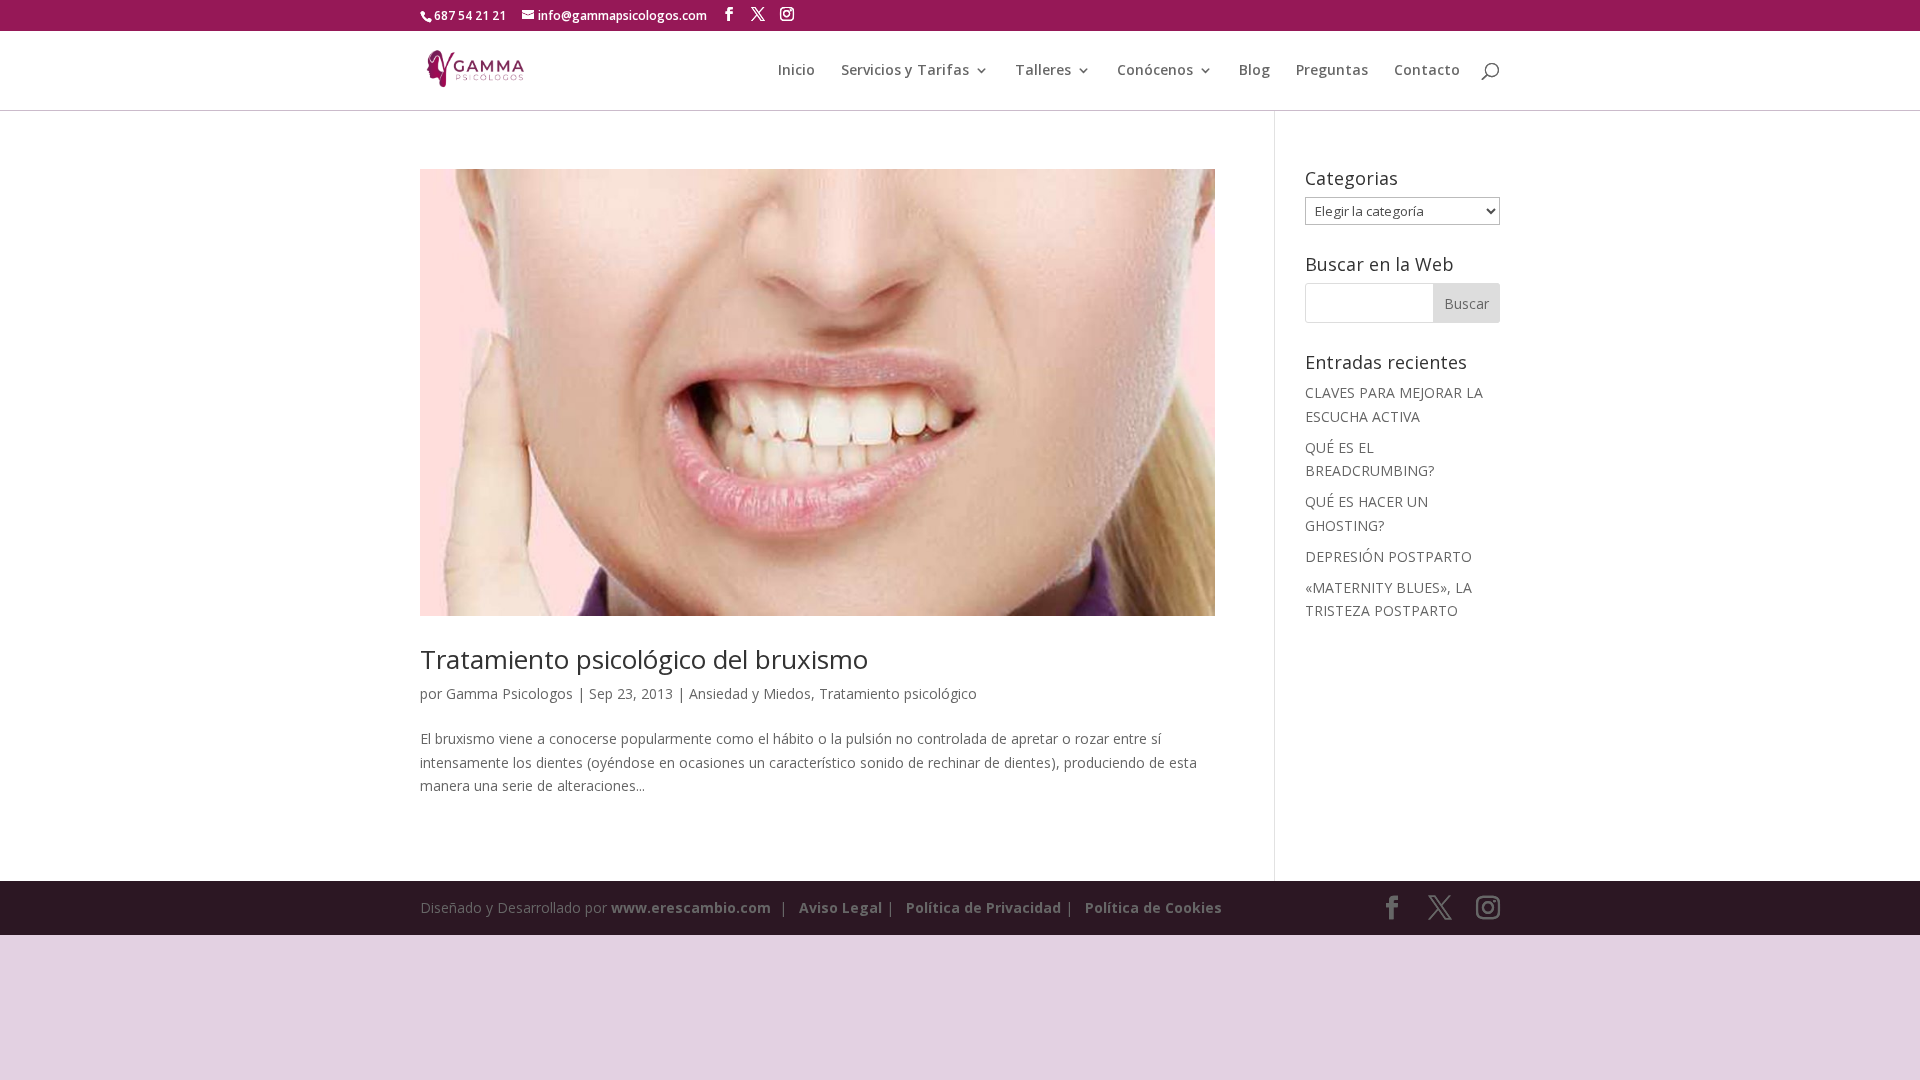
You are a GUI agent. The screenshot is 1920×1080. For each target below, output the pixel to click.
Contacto (1427, 71)
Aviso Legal (840, 907)
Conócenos (1155, 71)
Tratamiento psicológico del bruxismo (644, 659)
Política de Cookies (1153, 907)
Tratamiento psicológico (898, 693)
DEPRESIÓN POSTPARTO (1388, 556)
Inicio (796, 71)
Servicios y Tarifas (905, 71)
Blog (1254, 71)
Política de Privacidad (983, 907)
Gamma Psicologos (509, 693)
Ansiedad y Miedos (750, 693)
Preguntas (1332, 71)
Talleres (1043, 71)
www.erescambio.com (691, 907)
